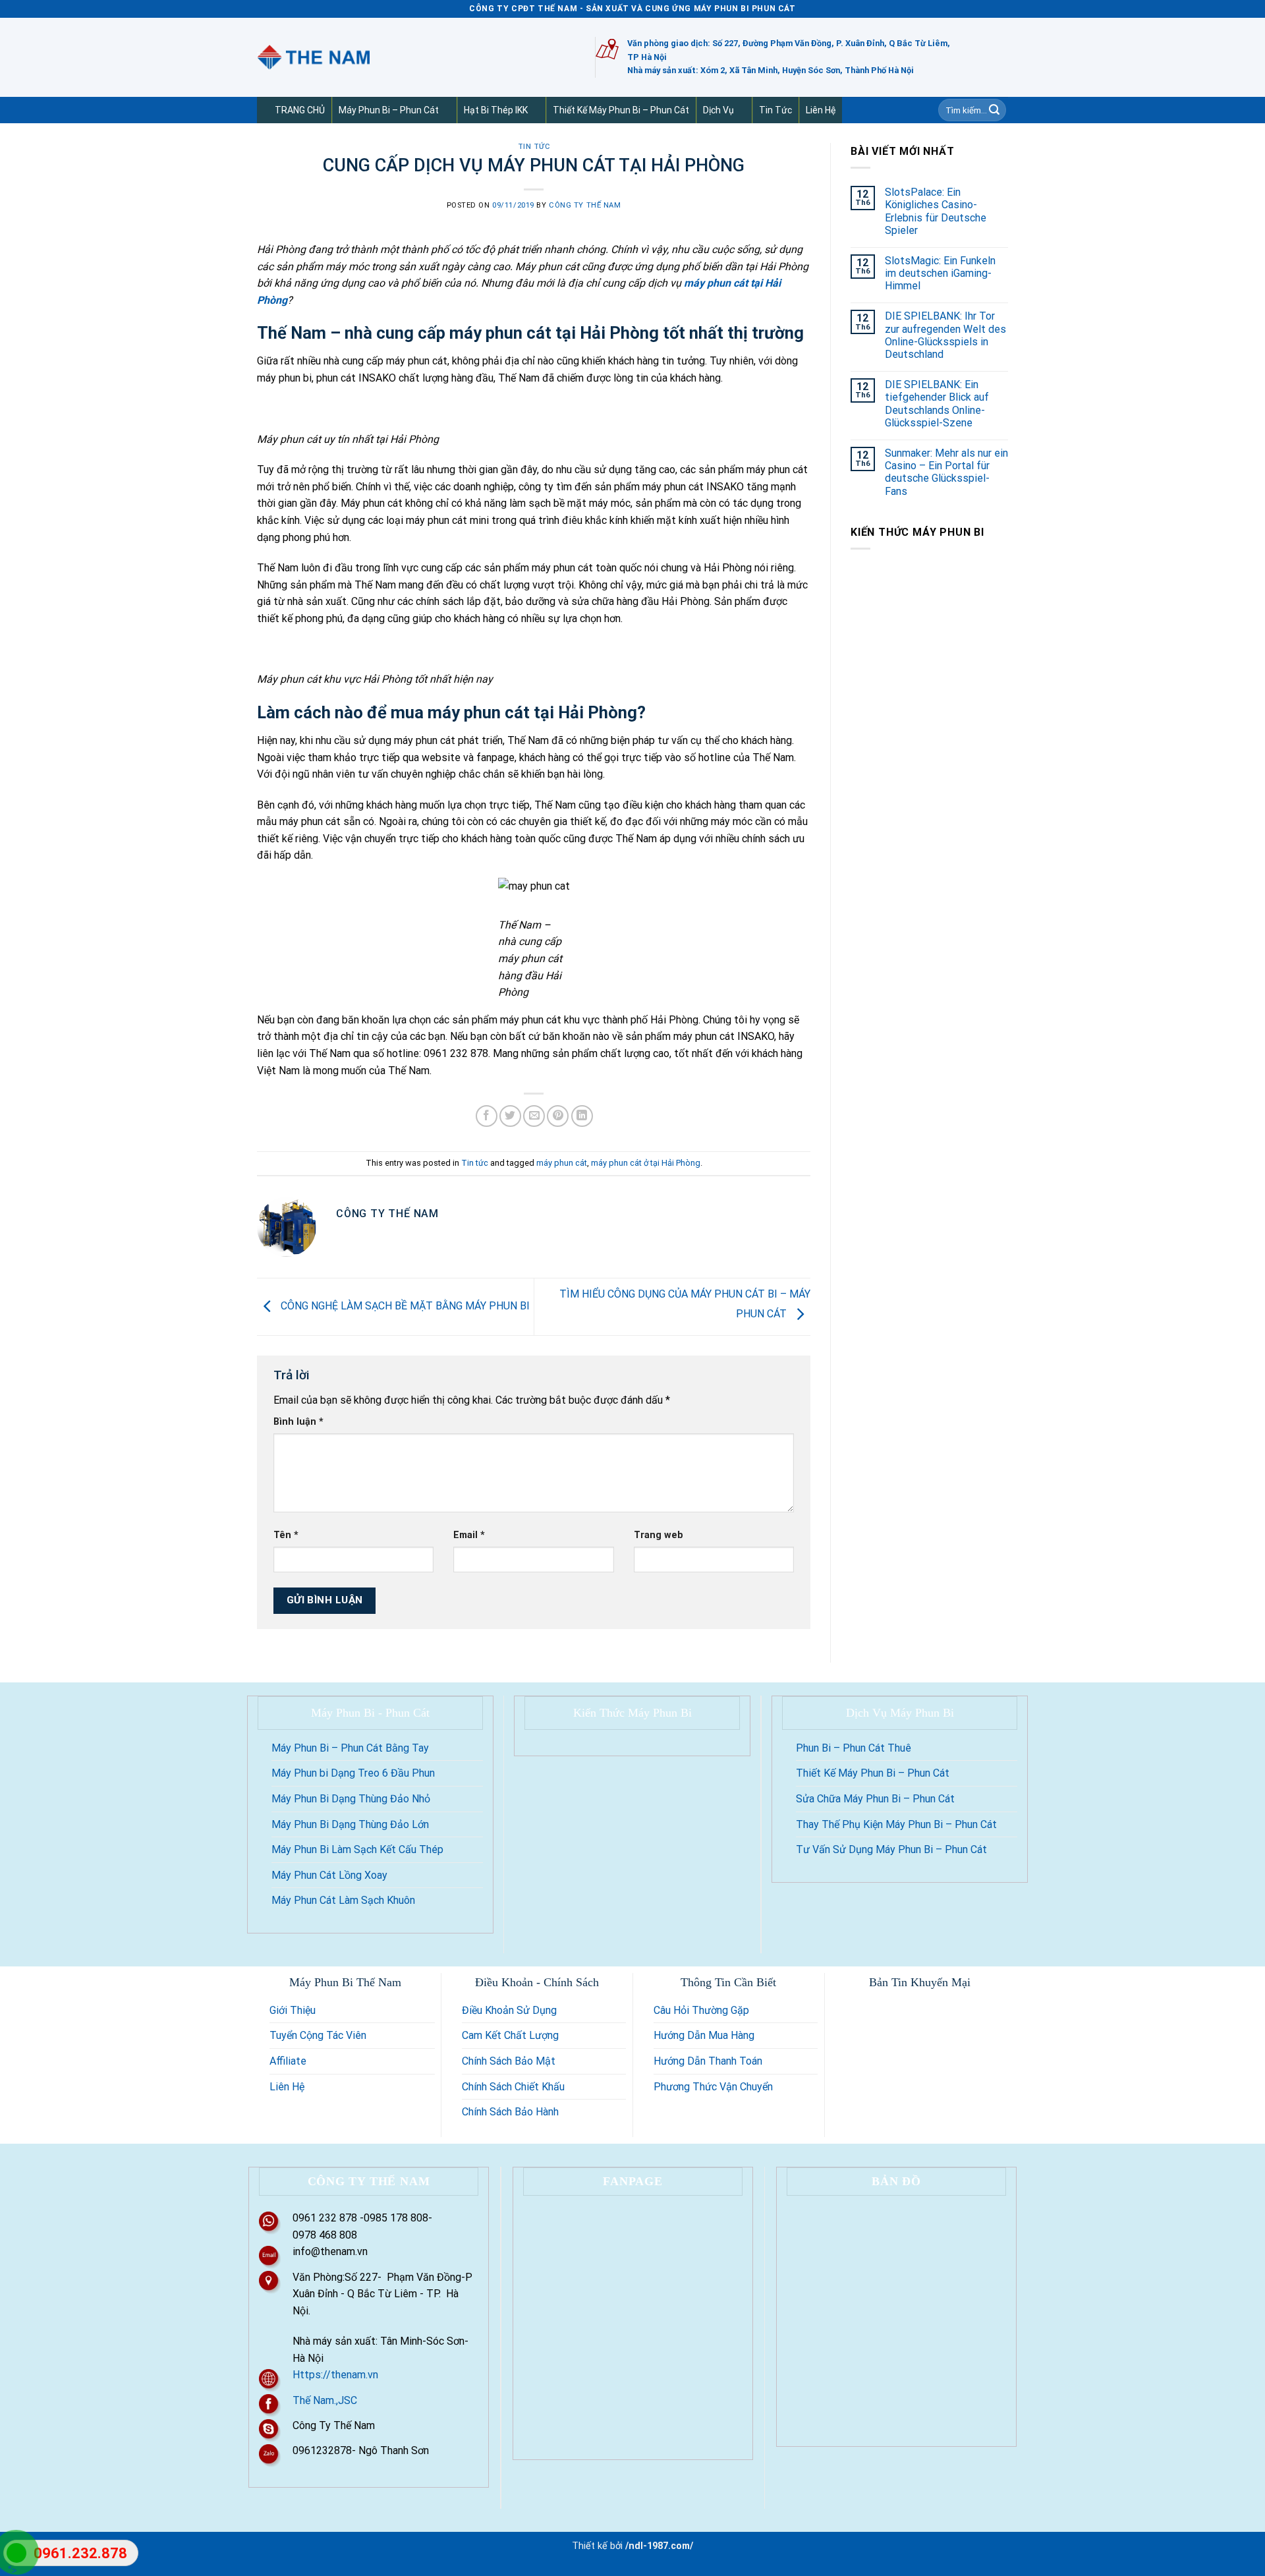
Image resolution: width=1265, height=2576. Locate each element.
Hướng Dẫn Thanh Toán (708, 2061)
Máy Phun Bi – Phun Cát (389, 110)
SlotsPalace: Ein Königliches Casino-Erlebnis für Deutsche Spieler (936, 211)
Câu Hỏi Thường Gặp (701, 2010)
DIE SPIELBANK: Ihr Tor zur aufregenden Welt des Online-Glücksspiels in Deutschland (945, 335)
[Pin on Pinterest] (558, 1116)
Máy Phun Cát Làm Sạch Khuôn (343, 1900)
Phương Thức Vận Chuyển (713, 2087)
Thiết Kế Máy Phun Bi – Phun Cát (621, 110)
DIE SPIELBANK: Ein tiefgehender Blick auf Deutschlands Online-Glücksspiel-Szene (937, 404)
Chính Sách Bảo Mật (509, 2061)
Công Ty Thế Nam (585, 205)
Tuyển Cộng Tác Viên (318, 2035)
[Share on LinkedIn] (582, 1116)
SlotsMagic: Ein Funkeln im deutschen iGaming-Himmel (940, 273)
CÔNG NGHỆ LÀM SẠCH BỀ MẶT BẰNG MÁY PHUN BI (404, 1306)
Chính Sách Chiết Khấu (513, 2087)
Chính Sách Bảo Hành (510, 2112)
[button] (444, 110)
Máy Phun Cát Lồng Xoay (329, 1875)
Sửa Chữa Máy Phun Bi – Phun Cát (875, 1799)
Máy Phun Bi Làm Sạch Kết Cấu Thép (357, 1849)
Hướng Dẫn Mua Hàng (704, 2035)
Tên (286, 1535)
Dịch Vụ (718, 110)
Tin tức (775, 110)
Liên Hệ (821, 110)
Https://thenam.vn (335, 2375)
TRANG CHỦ (300, 110)
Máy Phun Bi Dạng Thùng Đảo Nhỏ (351, 1799)
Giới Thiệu (293, 2010)
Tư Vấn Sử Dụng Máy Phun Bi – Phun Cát (891, 1849)
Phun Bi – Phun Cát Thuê (854, 1748)
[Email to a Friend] (534, 1116)
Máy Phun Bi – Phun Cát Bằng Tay (350, 1748)
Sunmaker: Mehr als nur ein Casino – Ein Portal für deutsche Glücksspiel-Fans (946, 472)
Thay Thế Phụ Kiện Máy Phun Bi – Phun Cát (896, 1824)
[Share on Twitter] (510, 1116)
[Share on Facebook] (487, 1116)
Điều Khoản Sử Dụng (509, 2010)
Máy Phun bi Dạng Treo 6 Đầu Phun (353, 1773)
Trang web (659, 1535)
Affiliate (288, 2061)
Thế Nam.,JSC (325, 2400)
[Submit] (994, 110)
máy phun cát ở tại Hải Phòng (646, 1163)
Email (469, 1535)
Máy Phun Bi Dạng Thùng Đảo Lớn (350, 1824)
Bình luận (298, 1422)
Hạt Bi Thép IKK (496, 110)
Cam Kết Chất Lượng (510, 2035)
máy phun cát (562, 1163)
